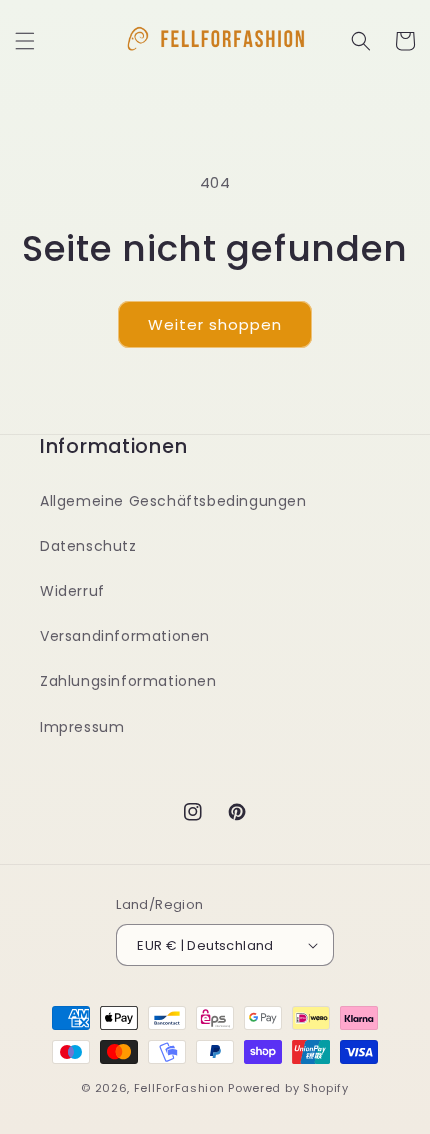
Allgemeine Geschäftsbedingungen (173, 501)
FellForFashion (179, 1088)
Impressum (82, 727)
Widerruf (72, 591)
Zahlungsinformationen (128, 681)
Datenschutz (88, 546)
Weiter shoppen (215, 324)
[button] (25, 41)
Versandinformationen (125, 636)
